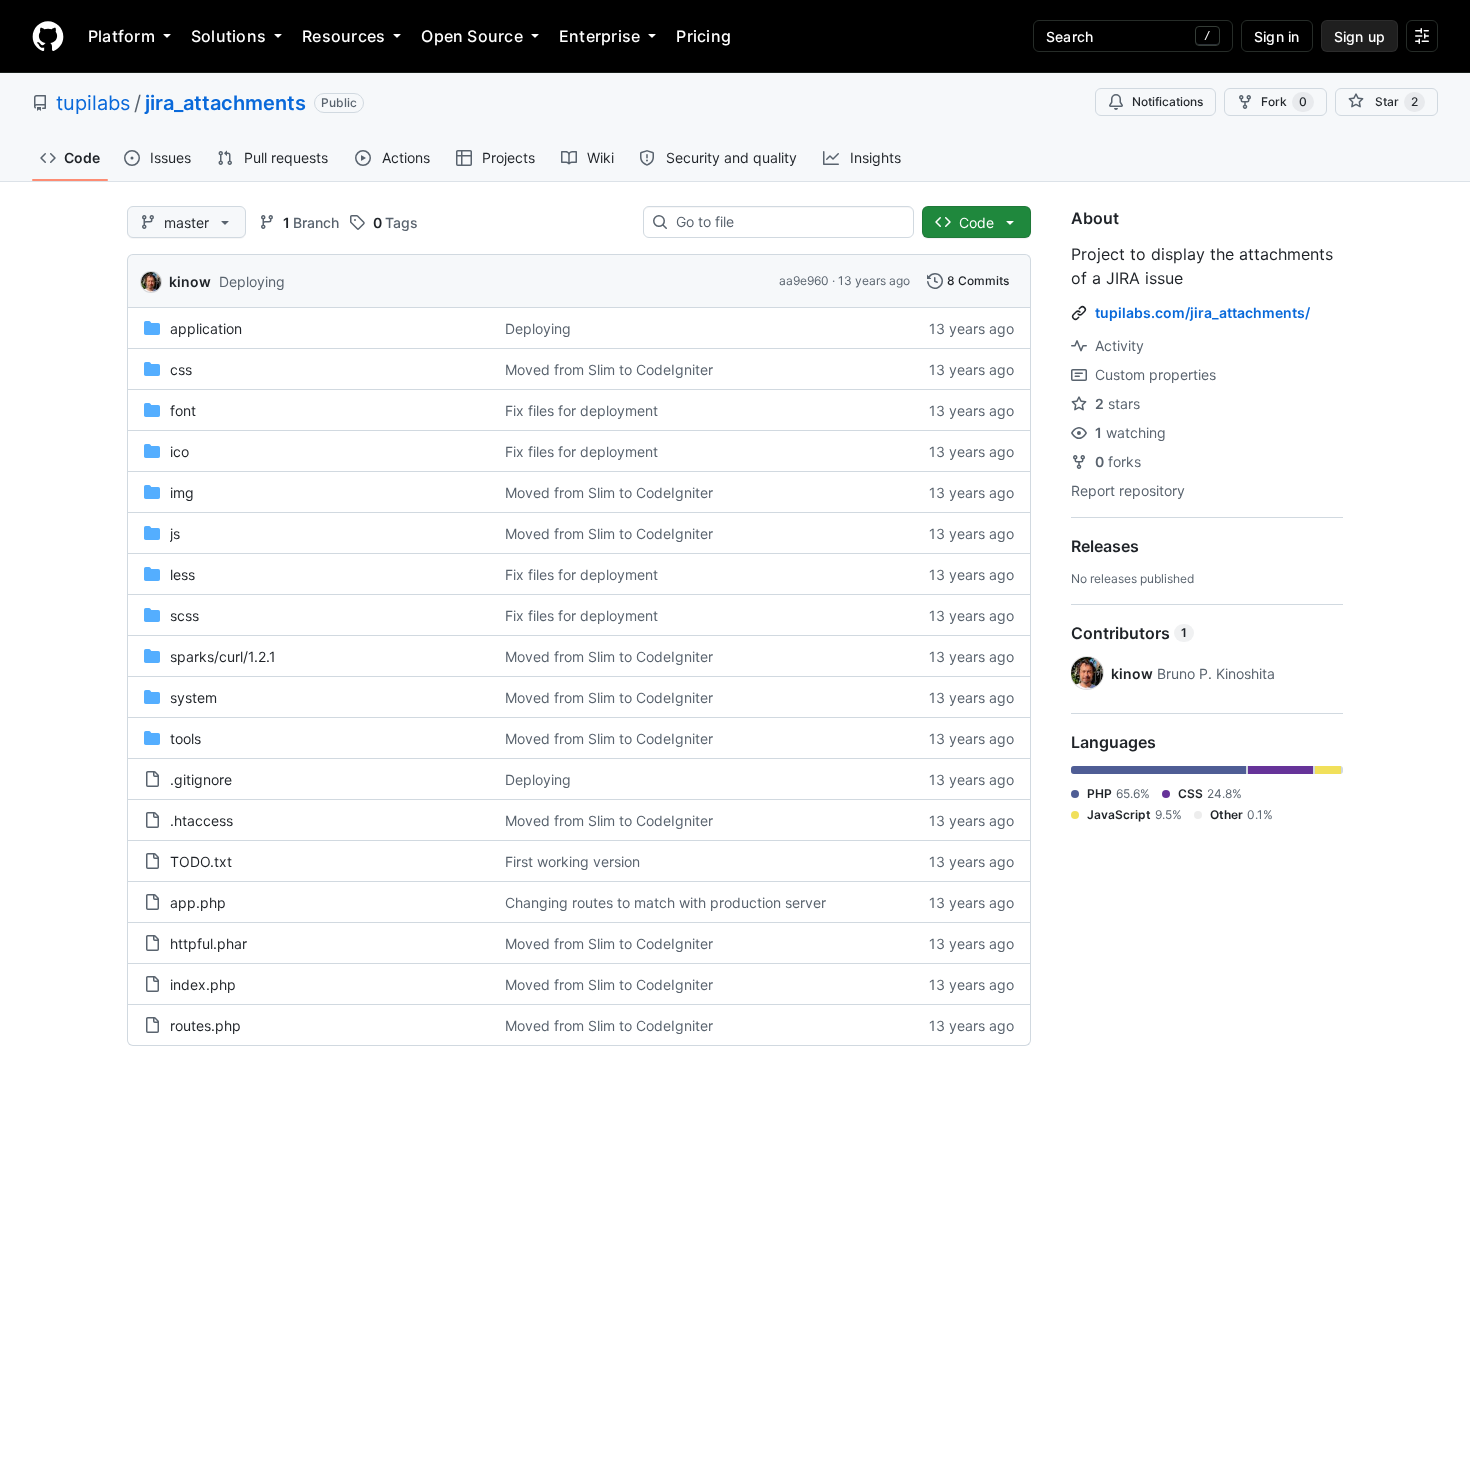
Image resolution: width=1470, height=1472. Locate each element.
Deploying (252, 281)
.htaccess (201, 820)
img (182, 492)
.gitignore (201, 779)
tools (185, 738)
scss (184, 615)
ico (179, 451)
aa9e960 (804, 280)
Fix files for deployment (581, 410)
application (206, 328)
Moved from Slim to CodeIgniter (609, 369)
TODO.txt (201, 861)
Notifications (1167, 101)
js (175, 533)
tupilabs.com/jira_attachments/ (1202, 312)
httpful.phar (208, 943)
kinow (190, 281)
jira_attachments (225, 103)
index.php (203, 984)
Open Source (472, 36)
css (181, 369)
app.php (198, 902)
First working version (572, 861)
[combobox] (786, 222)
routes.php (205, 1025)
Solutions (228, 36)
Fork (1284, 101)
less (182, 574)
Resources (343, 36)
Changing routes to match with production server (665, 902)
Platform (121, 36)
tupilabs (93, 103)
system (193, 697)
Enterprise (599, 36)
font (183, 410)
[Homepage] (48, 36)
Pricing (703, 36)
